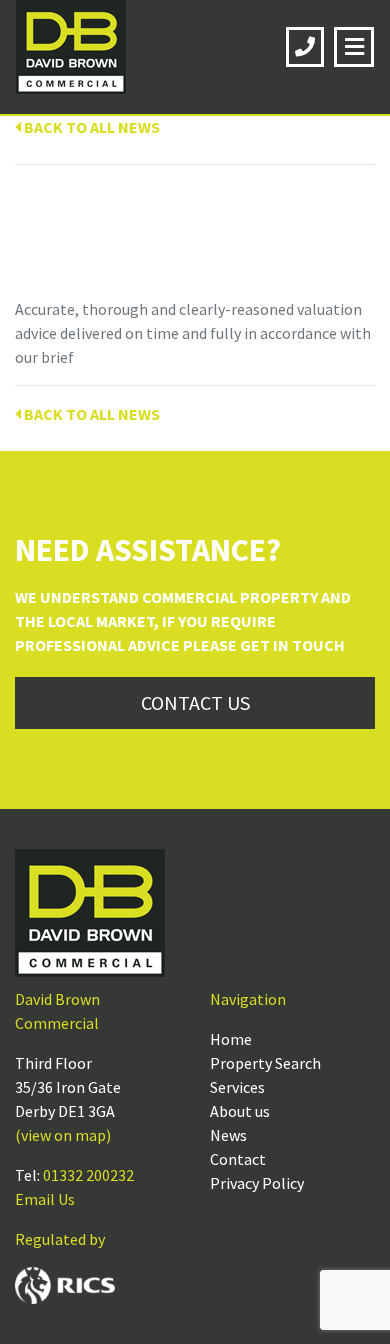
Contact (238, 1159)
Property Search (265, 1063)
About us (240, 1111)
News (228, 1135)
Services (237, 1087)
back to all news (90, 127)
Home (231, 1039)
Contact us (195, 702)
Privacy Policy (257, 1183)
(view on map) (63, 1135)
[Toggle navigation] (354, 47)
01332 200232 (88, 1175)
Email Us (45, 1199)
